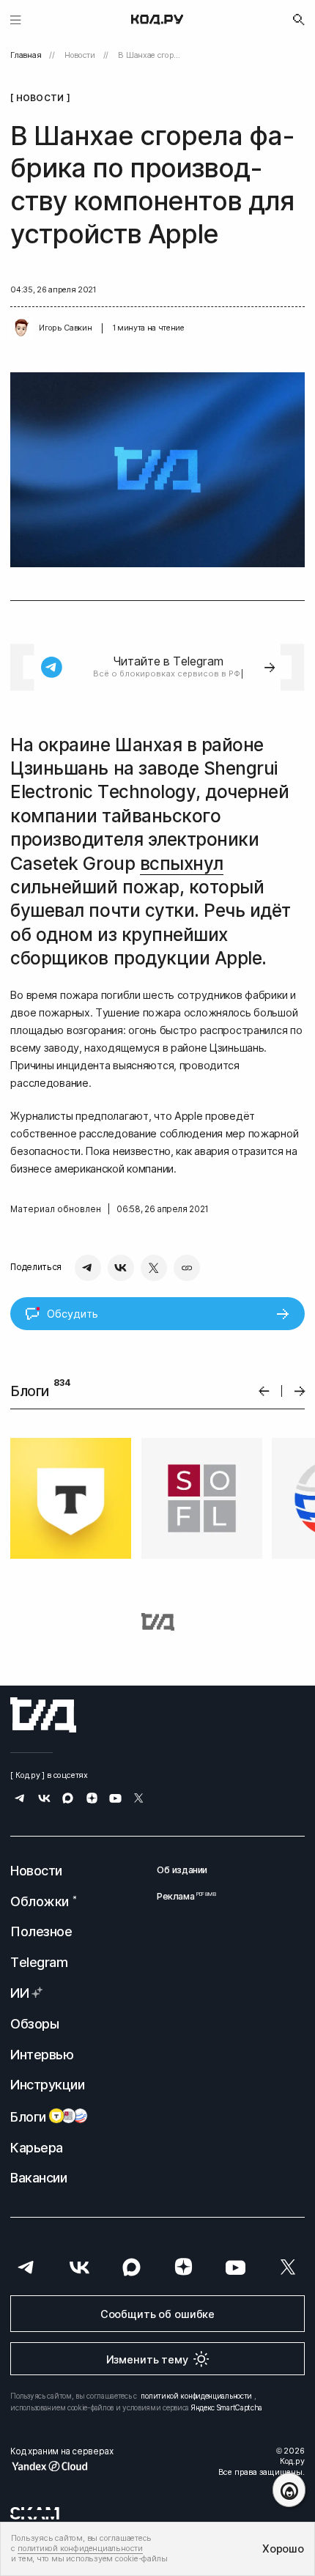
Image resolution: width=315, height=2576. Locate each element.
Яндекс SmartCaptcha (227, 2407)
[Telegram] (88, 1268)
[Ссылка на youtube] (115, 1800)
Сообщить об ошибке (157, 2314)
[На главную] (157, 20)
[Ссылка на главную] (43, 1715)
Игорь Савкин (65, 328)
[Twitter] (154, 1268)
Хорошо (283, 2549)
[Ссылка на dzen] (92, 1800)
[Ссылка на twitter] (139, 1800)
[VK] (121, 1268)
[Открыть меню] (16, 19)
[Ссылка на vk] (44, 1800)
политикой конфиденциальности (196, 2396)
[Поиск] (299, 20)
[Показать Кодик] (289, 2490)
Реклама (182, 1896)
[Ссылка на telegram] (20, 1800)
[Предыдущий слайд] (264, 1391)
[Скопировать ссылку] (187, 1268)
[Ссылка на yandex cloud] (62, 2466)
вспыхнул (182, 864)
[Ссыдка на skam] (35, 2513)
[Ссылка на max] (68, 1800)
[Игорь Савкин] (21, 328)
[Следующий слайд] (300, 1391)
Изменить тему (147, 2359)
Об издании (182, 1870)
